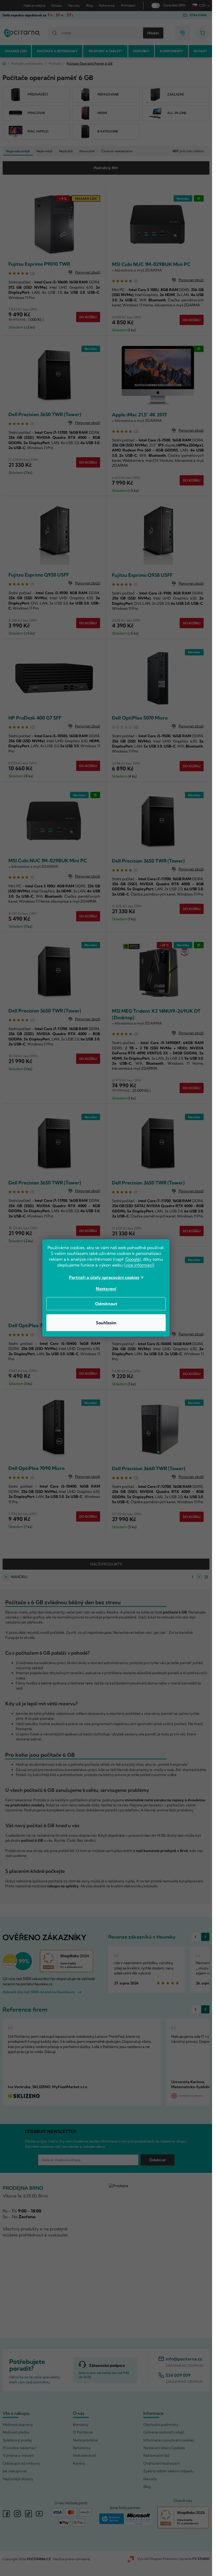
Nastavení (106, 1289)
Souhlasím (106, 1323)
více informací (139, 1265)
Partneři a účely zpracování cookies (104, 1277)
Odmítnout (106, 1304)
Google (132, 1259)
